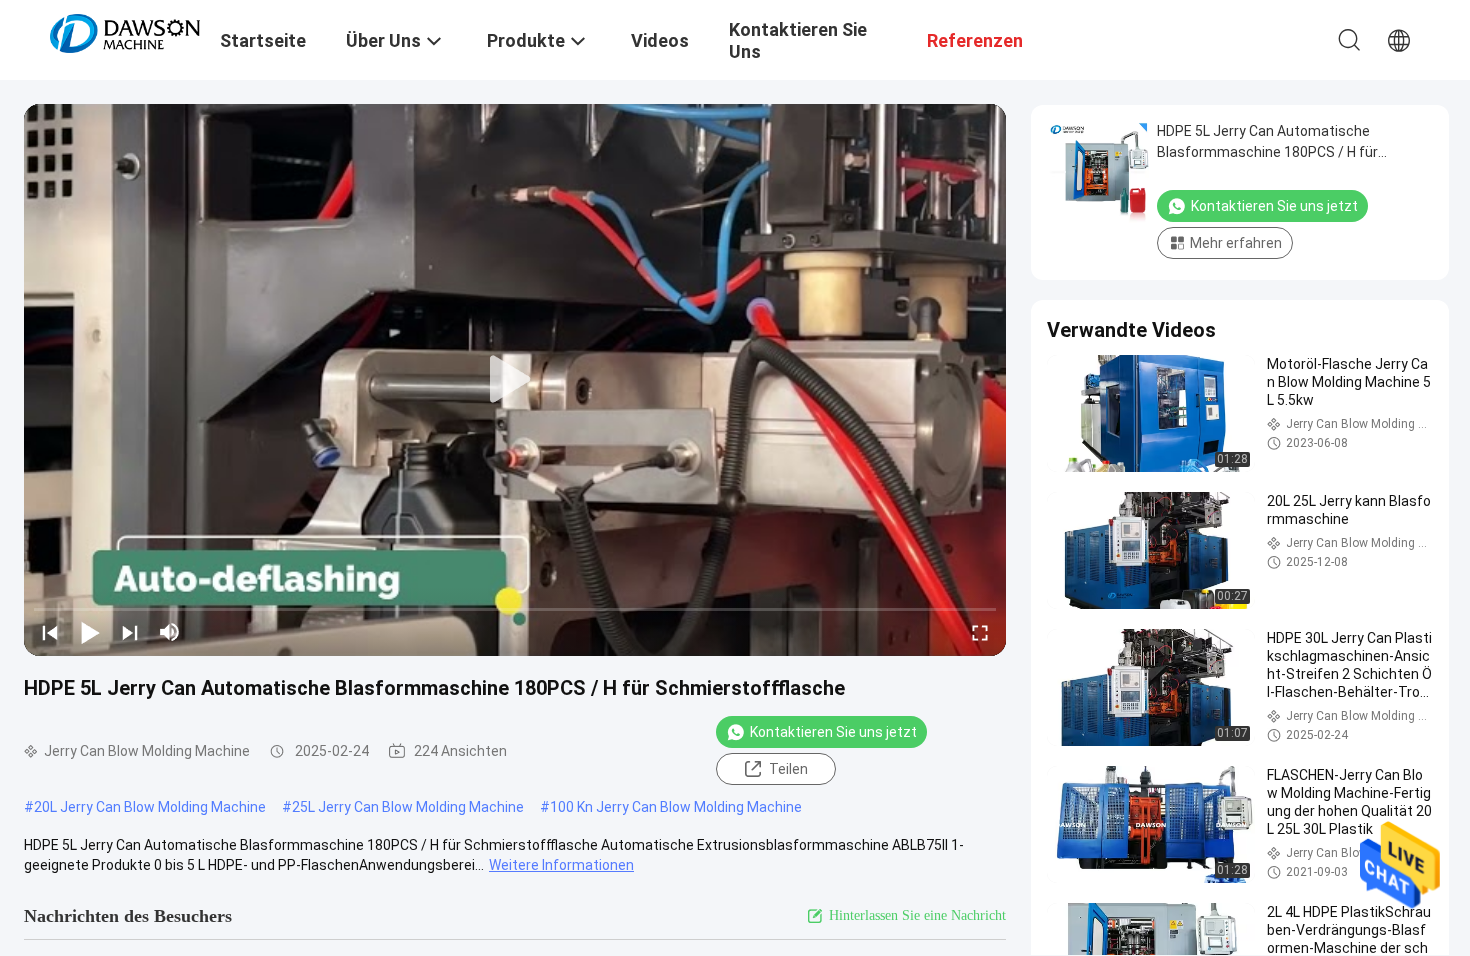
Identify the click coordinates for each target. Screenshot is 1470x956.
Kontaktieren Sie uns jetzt (833, 732)
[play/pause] (90, 632)
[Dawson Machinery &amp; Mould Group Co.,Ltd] (125, 32)
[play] (515, 380)
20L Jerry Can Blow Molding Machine (150, 807)
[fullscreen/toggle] (980, 632)
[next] (130, 632)
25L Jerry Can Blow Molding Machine (408, 807)
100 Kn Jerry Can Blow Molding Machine (676, 807)
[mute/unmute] (170, 632)
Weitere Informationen (561, 865)
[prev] (50, 632)
